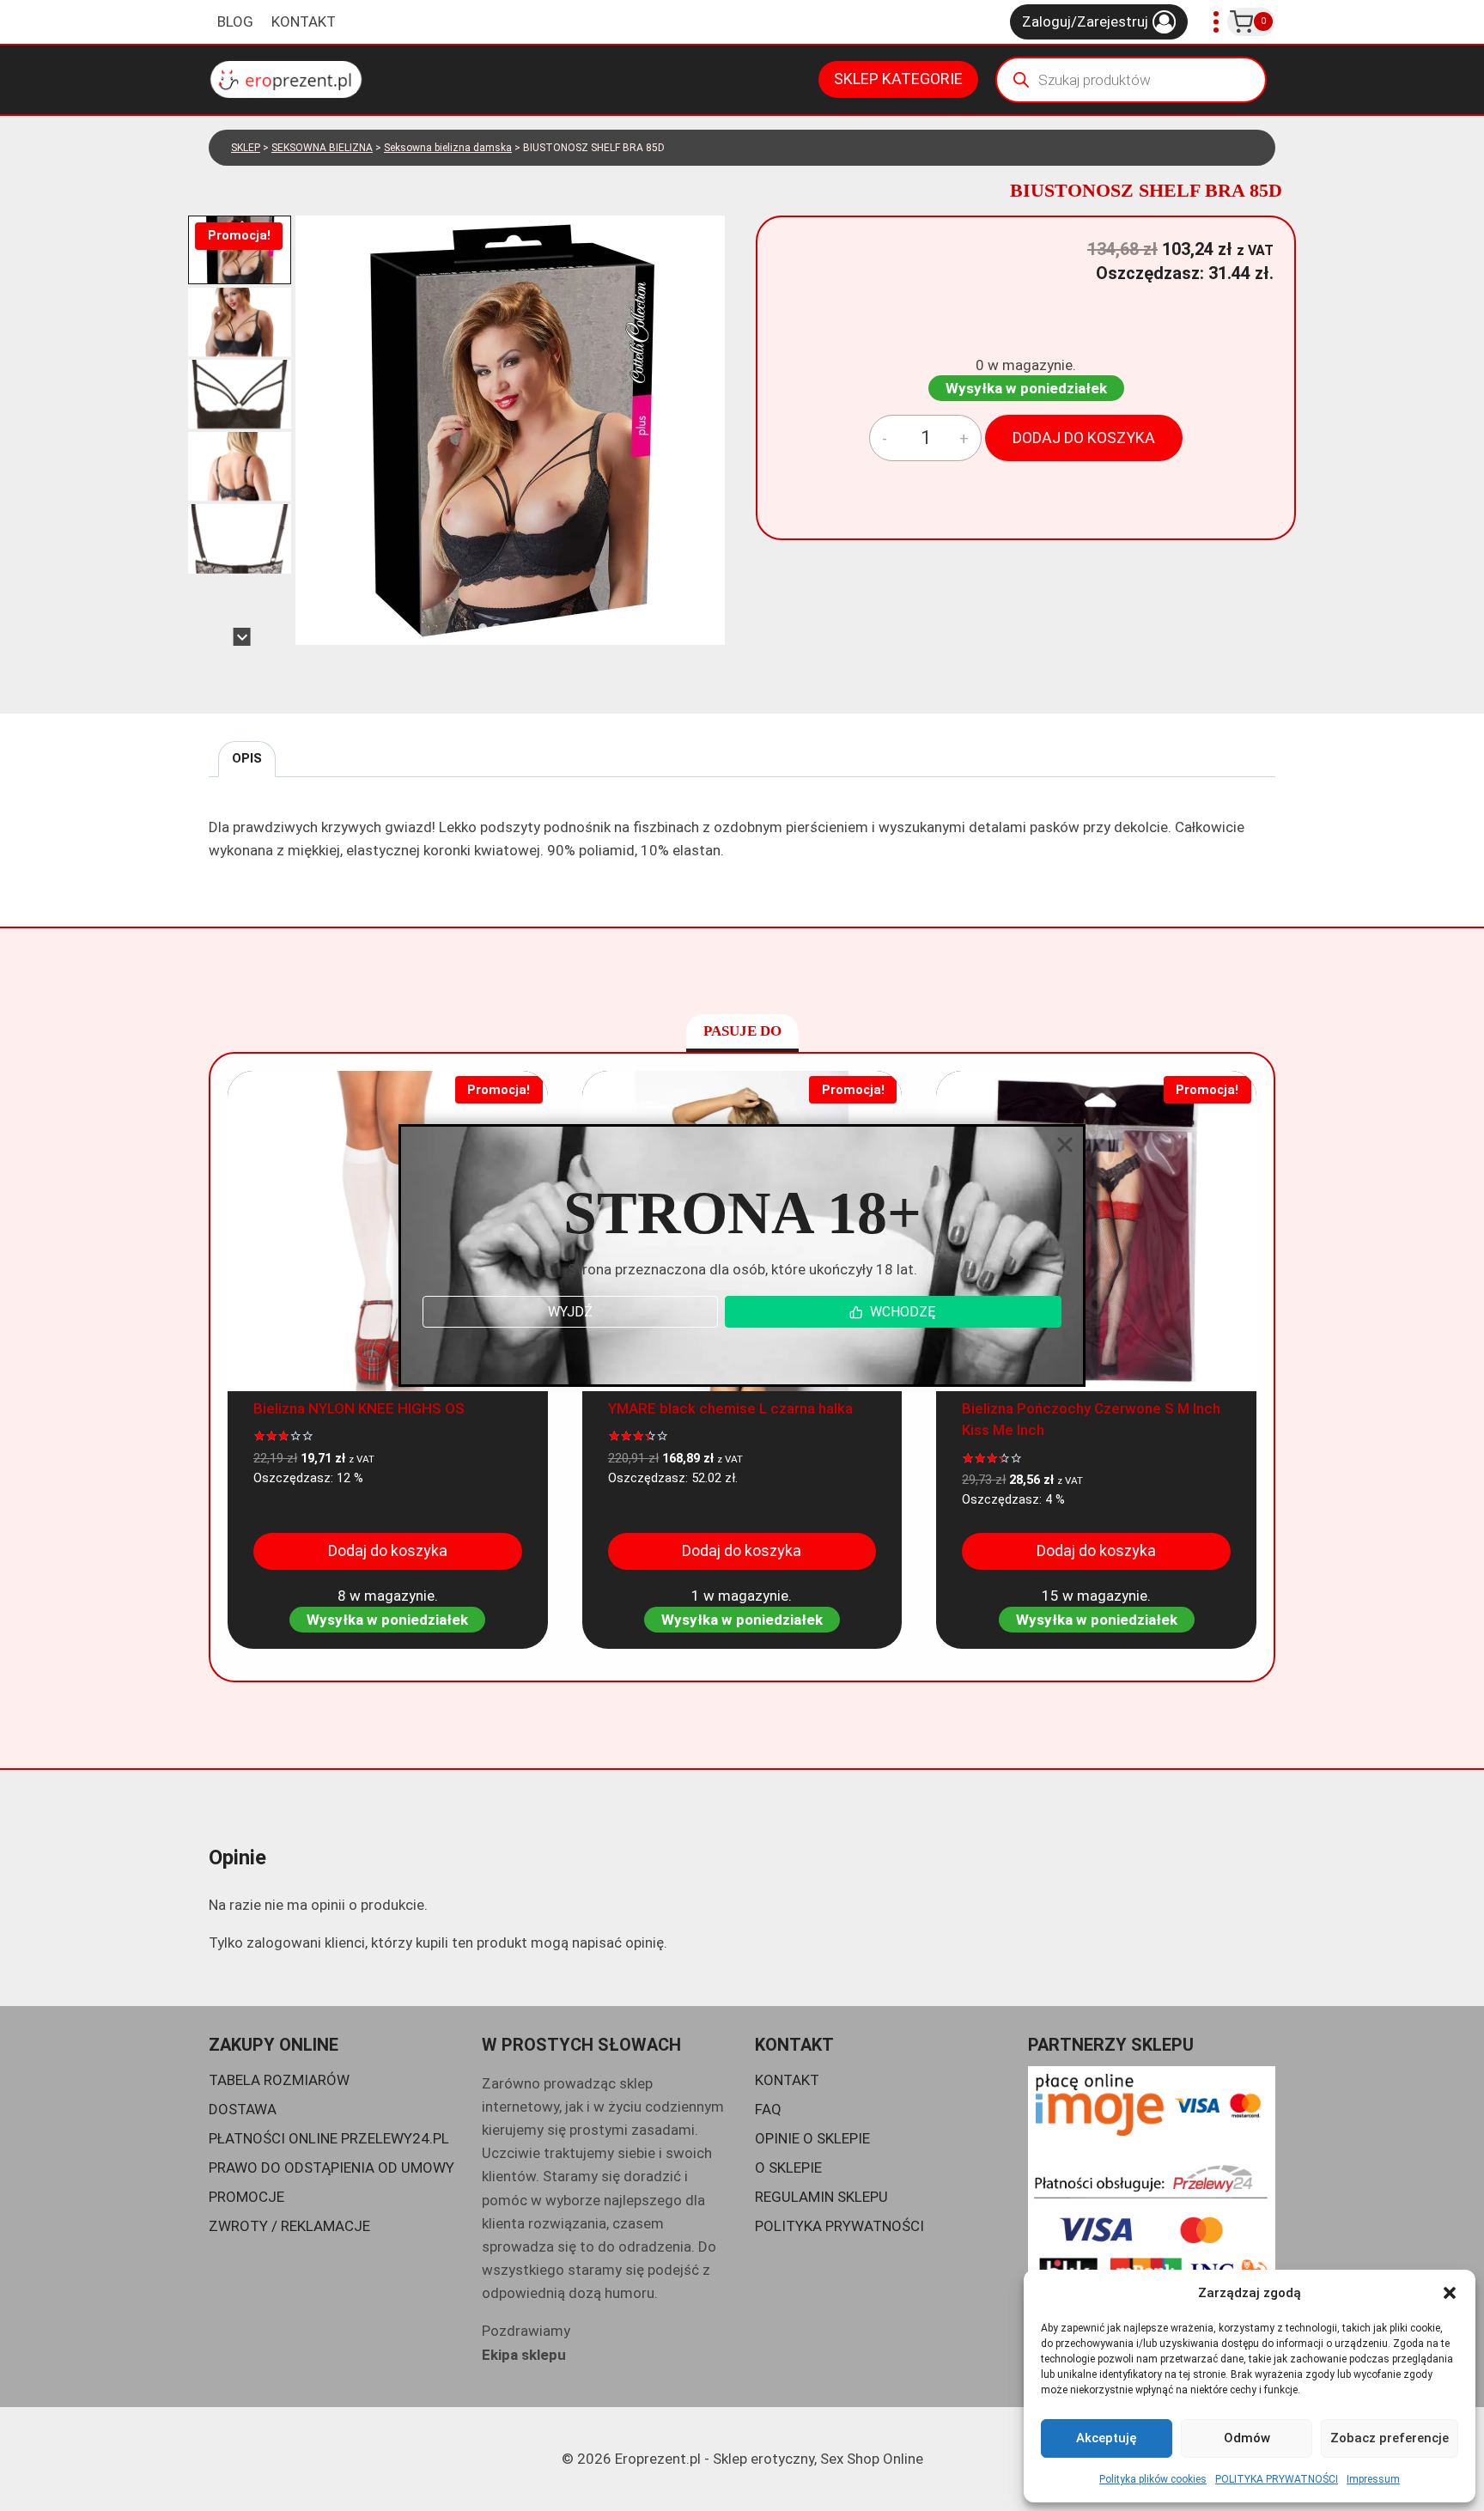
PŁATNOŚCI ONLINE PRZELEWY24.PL (329, 2138)
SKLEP (246, 148)
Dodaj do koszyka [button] (388, 1550)
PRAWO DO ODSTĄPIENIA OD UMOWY (331, 2167)
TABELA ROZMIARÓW (279, 2080)
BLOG (235, 21)
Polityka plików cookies (1153, 2479)
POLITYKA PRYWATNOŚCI (1277, 2479)
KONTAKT (304, 21)
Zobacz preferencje (1390, 2438)
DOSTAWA (243, 2109)
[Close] (1065, 1145)
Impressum (1373, 2479)
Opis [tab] (247, 758)
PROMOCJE (246, 2197)
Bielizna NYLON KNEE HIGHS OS (359, 1408)
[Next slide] (242, 637)
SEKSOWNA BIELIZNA (322, 148)
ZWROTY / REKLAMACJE (289, 2226)
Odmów (1247, 2438)
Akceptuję (1107, 2438)
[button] (1450, 2293)
